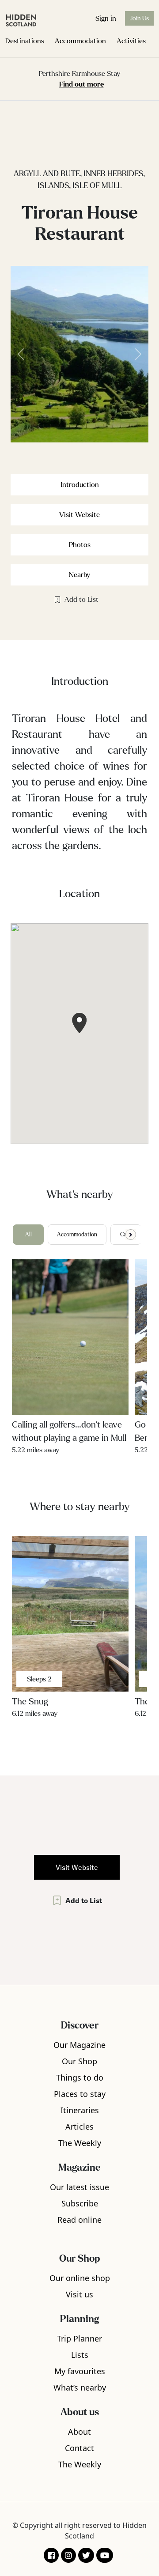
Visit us (79, 2294)
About (79, 2432)
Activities (131, 41)
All (28, 1235)
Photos (80, 545)
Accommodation (80, 41)
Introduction (80, 485)
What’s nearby (80, 2387)
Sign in (106, 18)
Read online (79, 2220)
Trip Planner (79, 2338)
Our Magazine (79, 2045)
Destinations (25, 41)
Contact (79, 2448)
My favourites (80, 2371)
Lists (80, 2355)
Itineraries (80, 2110)
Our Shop (79, 2061)
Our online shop (80, 2278)
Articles (79, 2127)
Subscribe (80, 2203)
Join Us (139, 18)
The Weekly (80, 2143)
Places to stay (80, 2094)
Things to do (80, 2077)
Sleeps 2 (39, 1679)
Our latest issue (79, 2187)
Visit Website (79, 515)
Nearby (79, 575)
